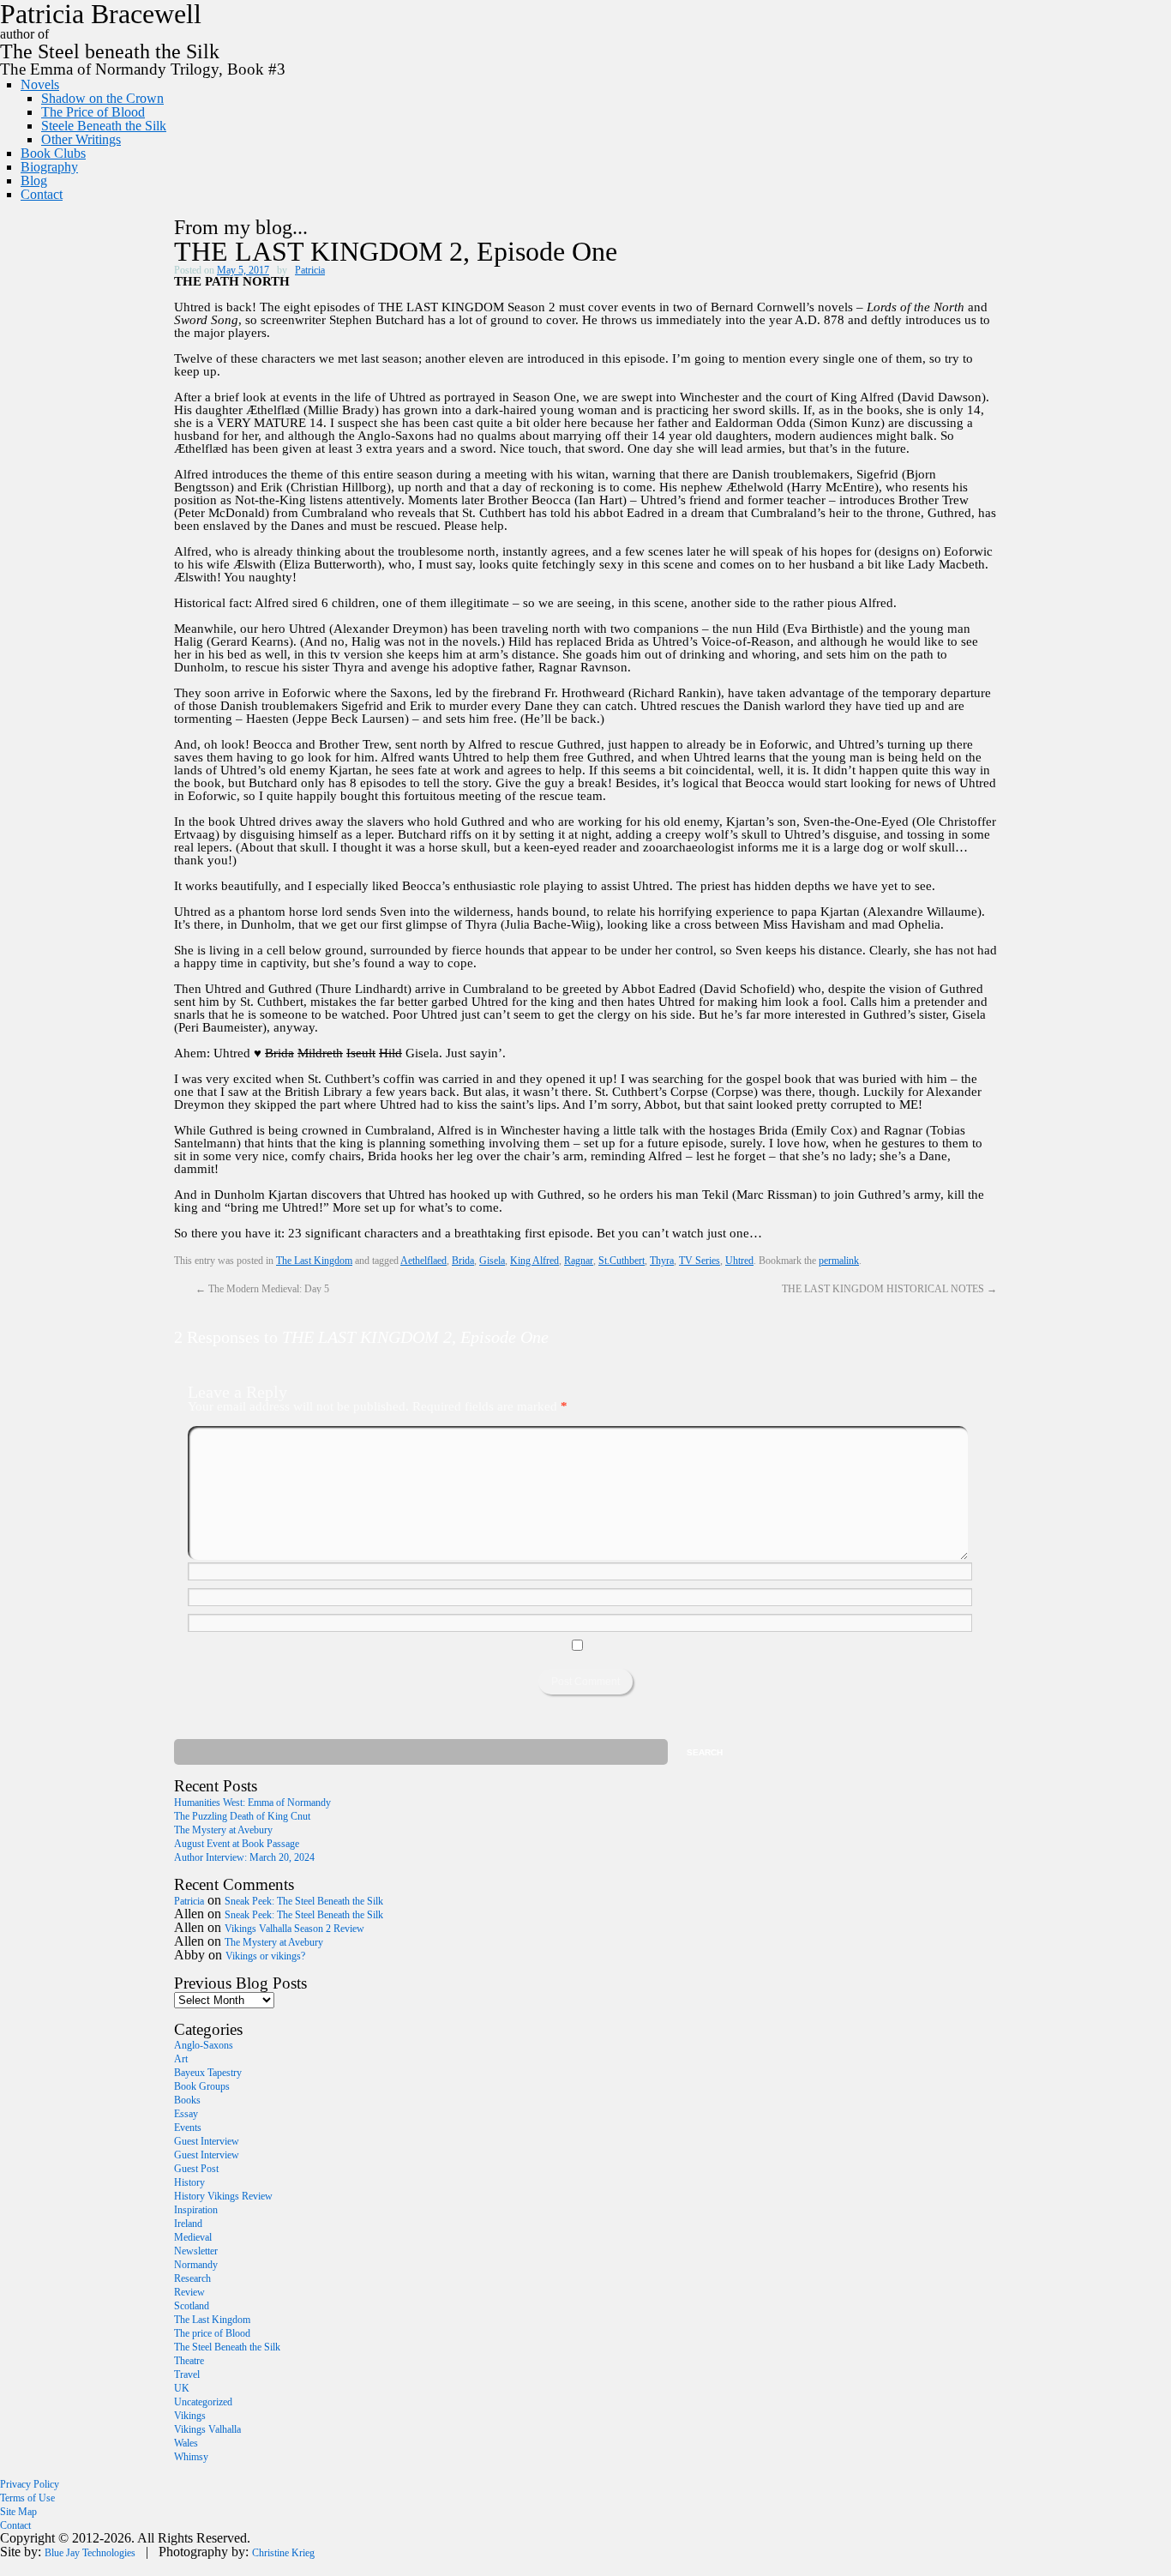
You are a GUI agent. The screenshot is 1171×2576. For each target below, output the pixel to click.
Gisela (492, 1261)
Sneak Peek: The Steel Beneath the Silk (304, 1901)
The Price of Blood (93, 112)
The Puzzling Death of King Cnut (242, 1816)
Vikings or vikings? (265, 1956)
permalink (839, 1261)
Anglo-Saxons (204, 2045)
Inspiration (196, 2210)
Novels (40, 84)
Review (189, 2292)
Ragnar (579, 1261)
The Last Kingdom (314, 1261)
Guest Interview (207, 2141)
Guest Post (196, 2169)
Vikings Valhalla (207, 2429)
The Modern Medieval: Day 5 (262, 1289)
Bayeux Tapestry (208, 2073)
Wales (186, 2443)
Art (181, 2059)
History (189, 2182)
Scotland (192, 2306)
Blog (34, 181)
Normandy (196, 2265)
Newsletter (196, 2251)
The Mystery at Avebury (223, 1830)
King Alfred (534, 1261)
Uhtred (739, 1261)
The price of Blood (212, 2333)
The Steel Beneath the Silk (227, 2347)
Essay (186, 2114)
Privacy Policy (30, 2484)
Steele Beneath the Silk (104, 126)
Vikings (190, 2416)
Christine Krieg (283, 2553)
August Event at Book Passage (237, 1844)
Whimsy (191, 2457)
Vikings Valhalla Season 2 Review (294, 1929)
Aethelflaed (423, 1261)
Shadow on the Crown (102, 98)
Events (188, 2128)
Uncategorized (203, 2402)
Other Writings (81, 139)
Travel (187, 2374)
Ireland (188, 2224)
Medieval (193, 2237)
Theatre (189, 2361)
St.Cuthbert (622, 1261)
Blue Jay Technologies (90, 2553)
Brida (463, 1261)
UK (182, 2388)
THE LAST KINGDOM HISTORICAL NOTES (889, 1289)
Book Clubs (53, 153)
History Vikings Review (223, 2196)
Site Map (18, 2512)
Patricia (310, 270)
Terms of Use (27, 2498)
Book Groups (202, 2086)
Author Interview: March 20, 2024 (244, 1857)
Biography (49, 167)
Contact (42, 194)
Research (192, 2278)
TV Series (700, 1261)
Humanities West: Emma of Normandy (252, 1803)
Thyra (662, 1261)
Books (187, 2100)
